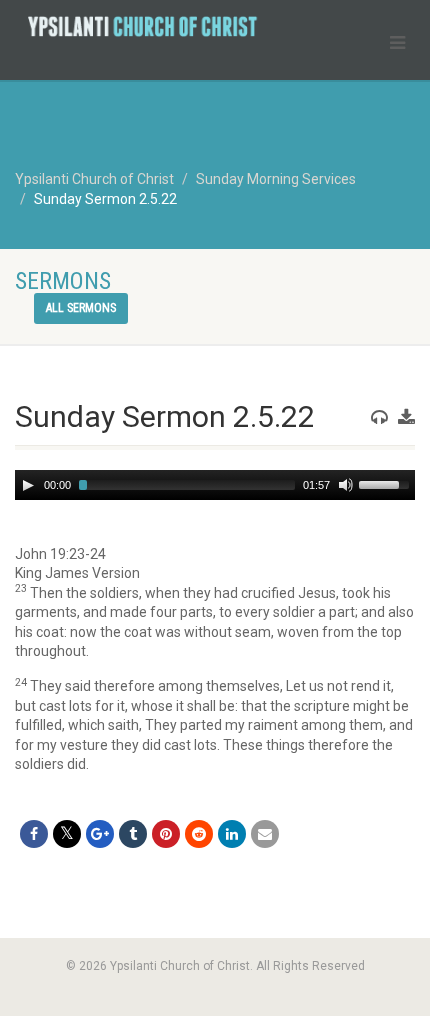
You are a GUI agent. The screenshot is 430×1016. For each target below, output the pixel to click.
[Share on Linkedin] (232, 834)
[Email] (265, 834)
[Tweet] (67, 834)
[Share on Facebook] (34, 834)
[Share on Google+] (100, 834)
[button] (215, 555)
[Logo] (143, 26)
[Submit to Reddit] (199, 834)
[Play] (28, 485)
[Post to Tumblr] (133, 834)
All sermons (81, 308)
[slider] (387, 483)
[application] (215, 485)
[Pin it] (166, 834)
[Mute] (346, 485)
